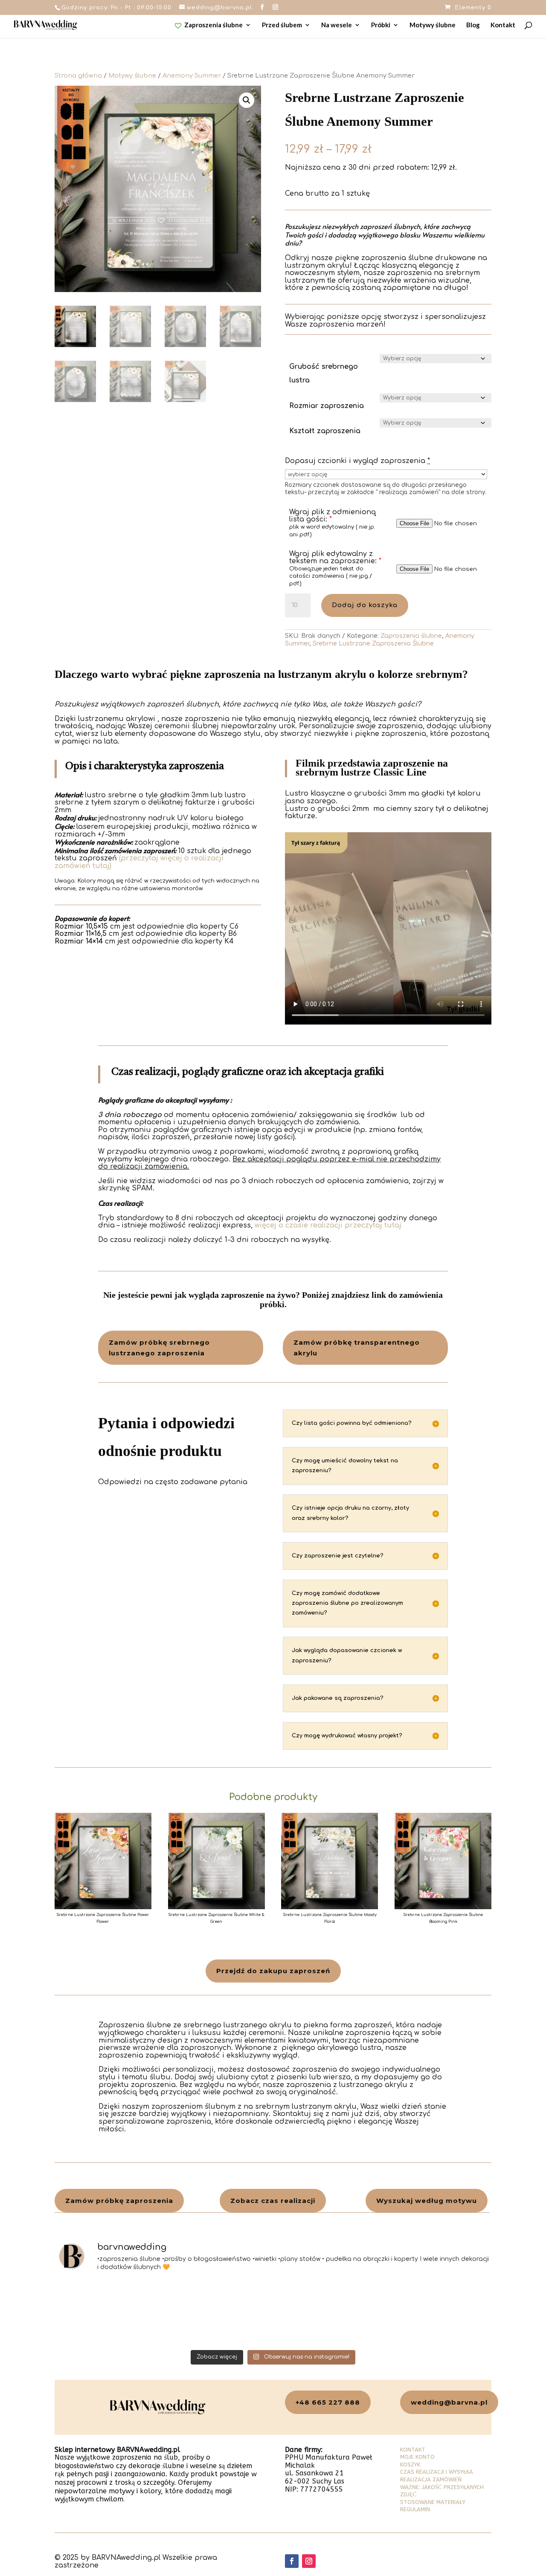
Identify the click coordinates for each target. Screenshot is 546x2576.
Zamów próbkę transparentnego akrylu (357, 1348)
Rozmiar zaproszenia (327, 406)
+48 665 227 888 (328, 2402)
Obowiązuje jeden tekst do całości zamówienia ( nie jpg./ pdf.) (331, 576)
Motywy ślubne (433, 25)
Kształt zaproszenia (325, 431)
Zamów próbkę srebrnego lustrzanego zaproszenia (159, 1348)
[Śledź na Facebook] (292, 2561)
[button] (247, 100)
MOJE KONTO (417, 2457)
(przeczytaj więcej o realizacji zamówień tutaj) (139, 862)
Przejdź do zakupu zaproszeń (273, 1971)
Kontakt (503, 25)
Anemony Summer (192, 75)
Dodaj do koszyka (365, 605)
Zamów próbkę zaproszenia (119, 2201)
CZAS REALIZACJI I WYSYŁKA (437, 2472)
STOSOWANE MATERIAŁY (433, 2502)
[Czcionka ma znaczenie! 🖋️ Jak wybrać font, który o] (439, 2313)
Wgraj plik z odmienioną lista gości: (333, 516)
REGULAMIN (415, 2509)
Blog (473, 25)
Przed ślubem (282, 25)
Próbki (381, 25)
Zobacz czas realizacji (273, 2201)
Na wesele (337, 25)
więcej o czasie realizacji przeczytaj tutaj (328, 1225)
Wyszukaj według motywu (427, 2201)
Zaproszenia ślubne (213, 25)
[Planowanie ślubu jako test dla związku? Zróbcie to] (328, 2313)
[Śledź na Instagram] (309, 2561)
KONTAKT (413, 2450)
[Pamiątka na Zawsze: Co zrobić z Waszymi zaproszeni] (108, 2313)
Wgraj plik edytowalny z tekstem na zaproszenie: (335, 558)
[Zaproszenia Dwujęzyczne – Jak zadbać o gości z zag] (218, 2313)
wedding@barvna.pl (449, 2402)
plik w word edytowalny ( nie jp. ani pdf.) (332, 531)
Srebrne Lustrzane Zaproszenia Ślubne (373, 644)
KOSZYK (410, 2465)
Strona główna (78, 75)
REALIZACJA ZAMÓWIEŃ (431, 2479)
